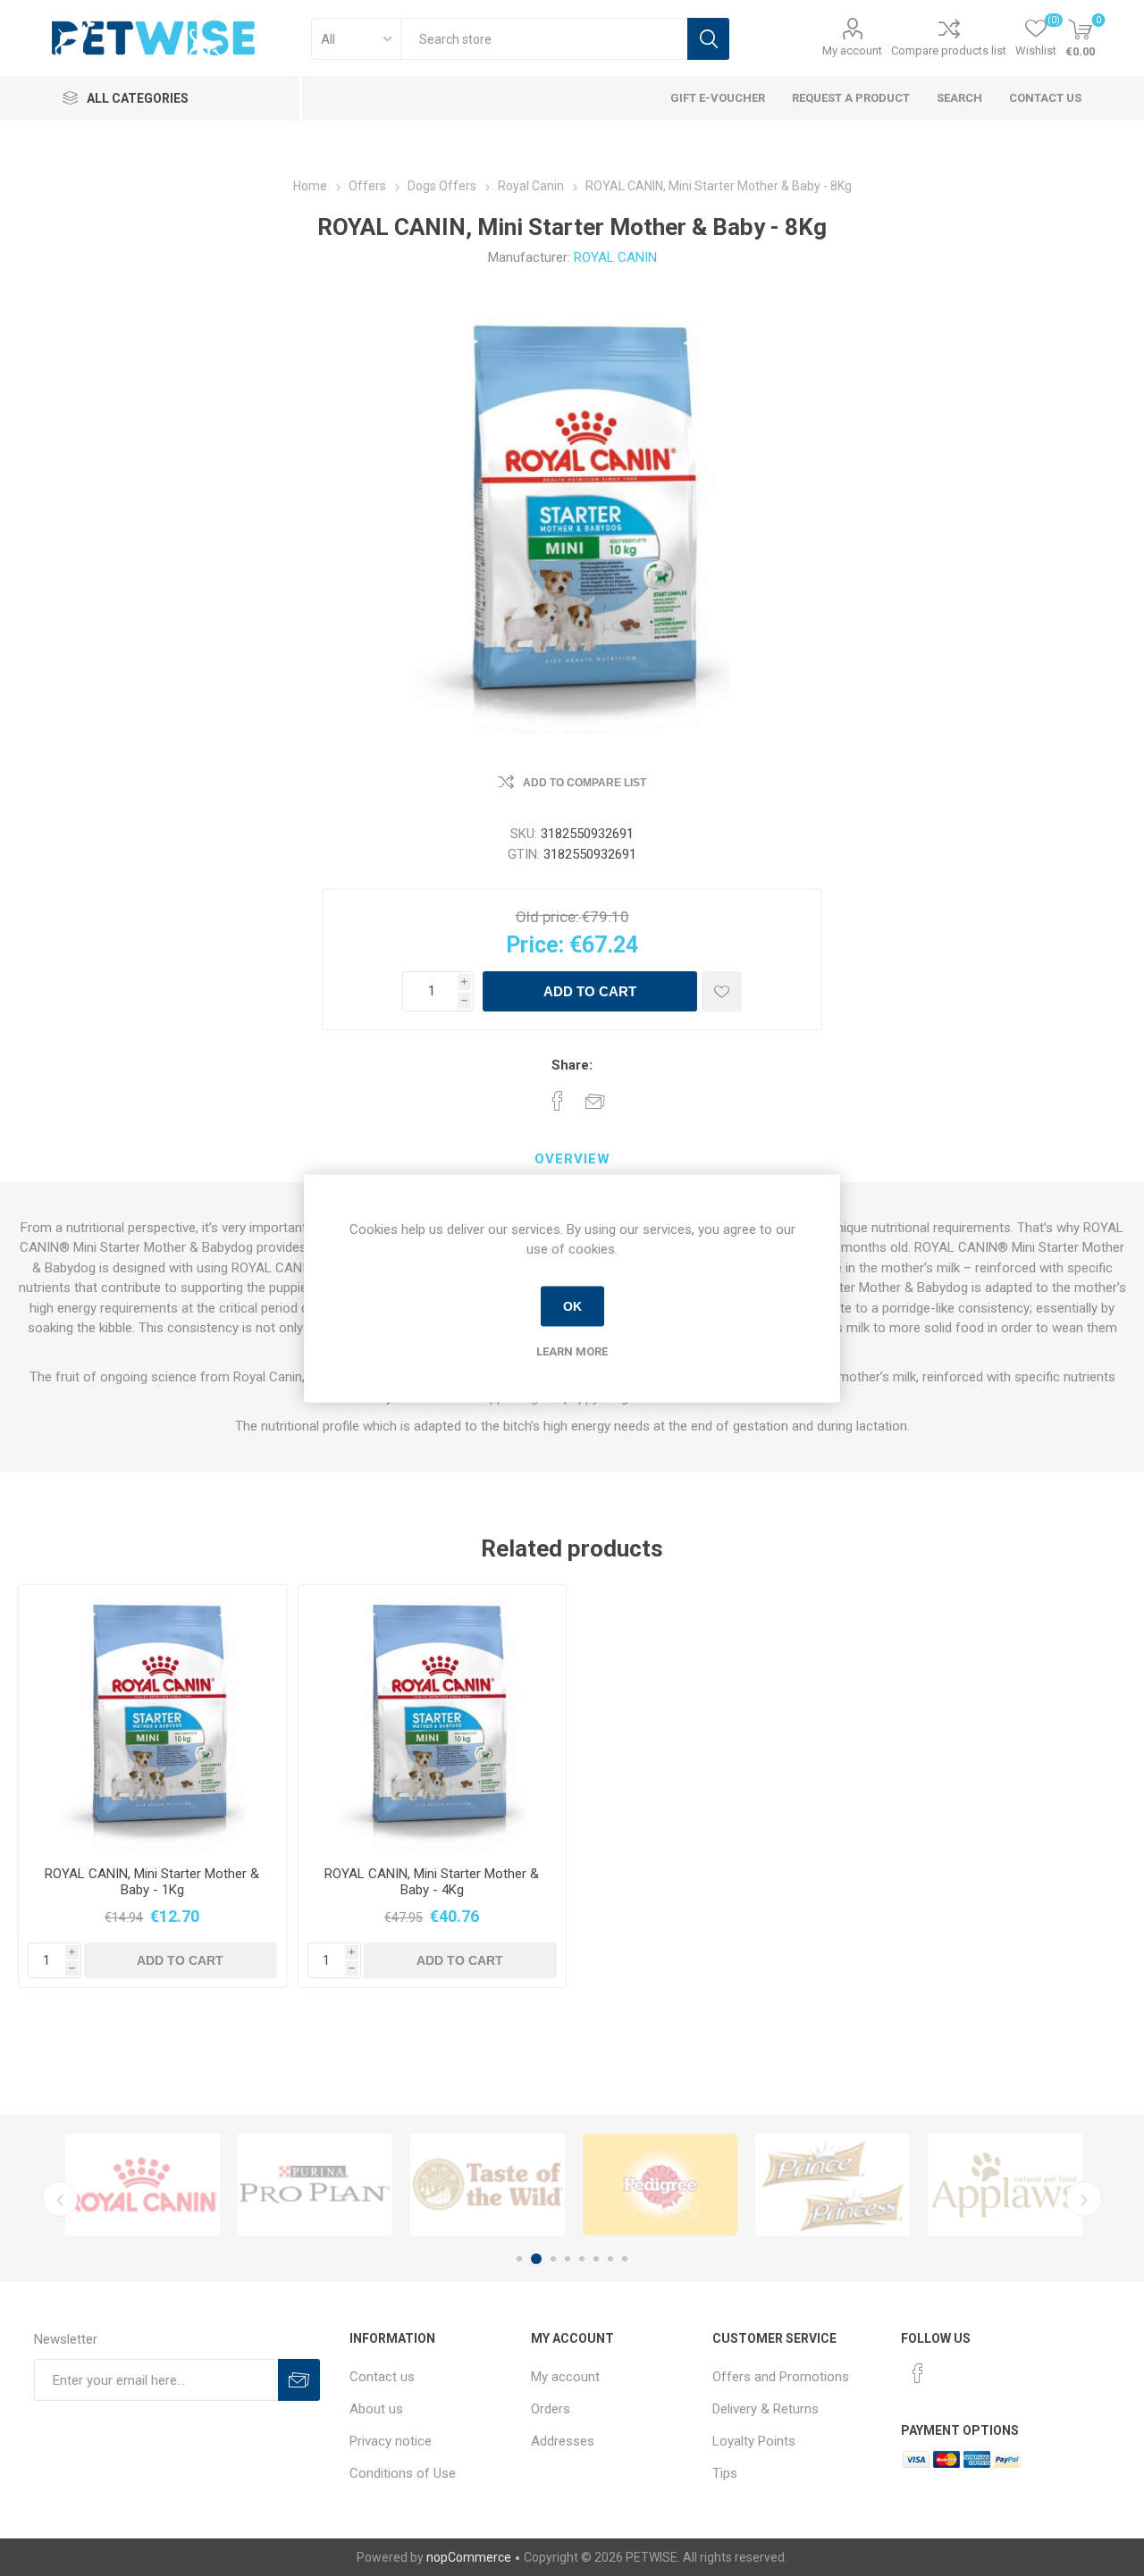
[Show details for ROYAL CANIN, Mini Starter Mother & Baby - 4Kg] (432, 1719)
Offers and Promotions (781, 2377)
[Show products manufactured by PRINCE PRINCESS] (833, 2185)
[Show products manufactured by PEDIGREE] (660, 2185)
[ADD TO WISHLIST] (722, 991)
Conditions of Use (403, 2473)
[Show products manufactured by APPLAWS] (1005, 2185)
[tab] (572, 1160)
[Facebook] (918, 2373)
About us (376, 2409)
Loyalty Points (754, 2441)
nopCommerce (469, 2557)
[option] (143, 2185)
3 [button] (553, 2259)
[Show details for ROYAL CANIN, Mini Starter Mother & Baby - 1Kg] (152, 1719)
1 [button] (519, 2259)
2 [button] (536, 2259)
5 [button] (582, 2259)
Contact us (382, 2377)
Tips (725, 2473)
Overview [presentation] (572, 1159)
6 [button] (596, 2259)
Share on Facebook (558, 1101)
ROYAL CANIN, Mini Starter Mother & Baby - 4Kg (432, 1882)
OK (572, 1306)
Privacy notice (391, 2441)
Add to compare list (585, 783)
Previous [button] (60, 2199)
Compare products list (949, 50)
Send (299, 2380)
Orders (551, 2409)
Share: (572, 1065)
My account (852, 50)
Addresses (563, 2441)
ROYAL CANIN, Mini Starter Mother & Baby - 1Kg (152, 1882)
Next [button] (1084, 2199)
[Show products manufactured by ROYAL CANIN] (143, 2185)
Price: (535, 945)
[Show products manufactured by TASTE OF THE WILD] (488, 2185)
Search (708, 39)
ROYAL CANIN (615, 257)
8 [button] (625, 2259)
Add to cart (590, 991)
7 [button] (610, 2259)
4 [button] (568, 2259)
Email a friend (595, 1101)
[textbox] (544, 39)
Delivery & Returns (765, 2409)
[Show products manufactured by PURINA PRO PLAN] (315, 2185)
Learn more (572, 1351)
